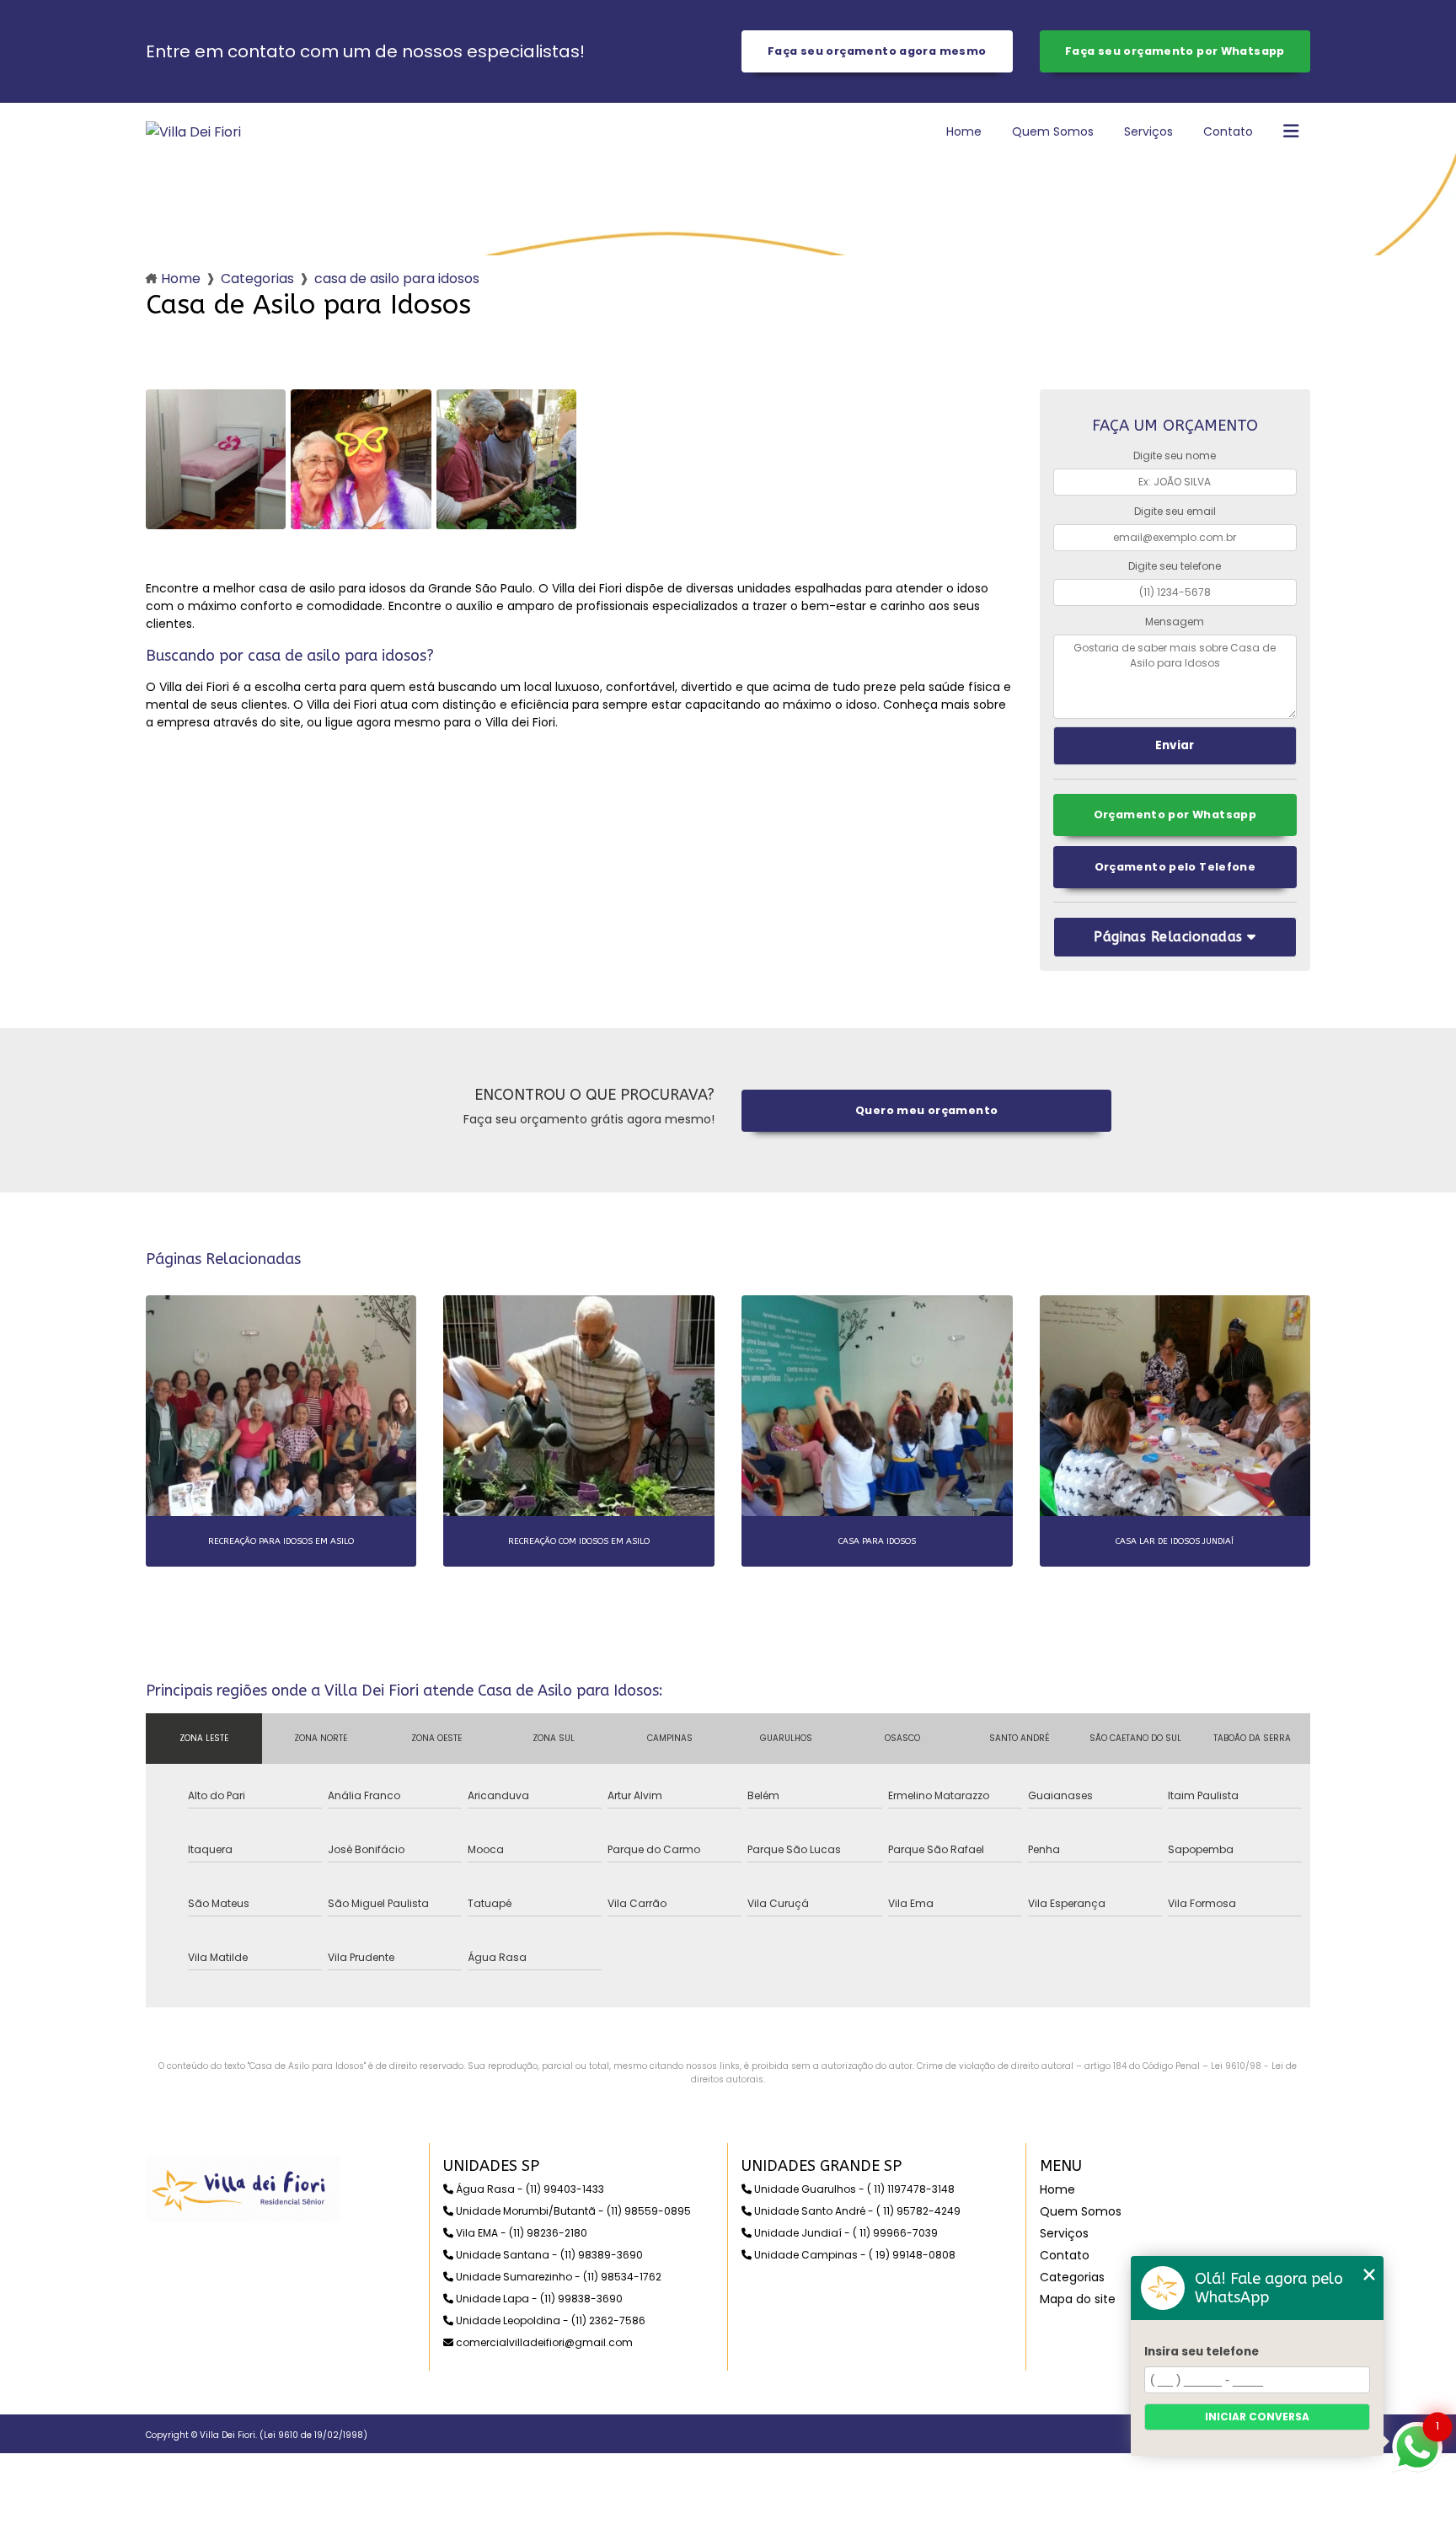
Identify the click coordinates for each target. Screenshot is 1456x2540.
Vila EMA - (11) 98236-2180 (520, 2233)
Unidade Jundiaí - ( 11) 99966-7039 (845, 2233)
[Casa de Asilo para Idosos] (216, 459)
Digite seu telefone (1175, 566)
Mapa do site (1078, 2299)
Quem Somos (1053, 131)
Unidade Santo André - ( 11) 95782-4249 (856, 2211)
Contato (1228, 131)
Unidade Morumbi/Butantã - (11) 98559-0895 (572, 2211)
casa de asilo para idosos (397, 279)
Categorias (257, 279)
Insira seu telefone (1202, 2352)
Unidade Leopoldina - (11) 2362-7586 (549, 2320)
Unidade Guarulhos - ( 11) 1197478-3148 (853, 2189)
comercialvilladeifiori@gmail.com (543, 2342)
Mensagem (1175, 622)
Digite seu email (1175, 511)
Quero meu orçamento (926, 1110)
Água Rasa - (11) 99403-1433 (529, 2189)
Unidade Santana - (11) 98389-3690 (548, 2255)
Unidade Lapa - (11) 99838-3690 (538, 2299)
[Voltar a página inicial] (193, 132)
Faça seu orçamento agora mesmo (877, 51)
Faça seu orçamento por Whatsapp (1175, 51)
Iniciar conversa (1257, 2417)
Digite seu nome (1175, 455)
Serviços (1148, 131)
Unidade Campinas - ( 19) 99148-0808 (854, 2255)
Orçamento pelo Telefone (1175, 867)
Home (964, 131)
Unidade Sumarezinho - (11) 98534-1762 (557, 2277)
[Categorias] (1291, 132)
